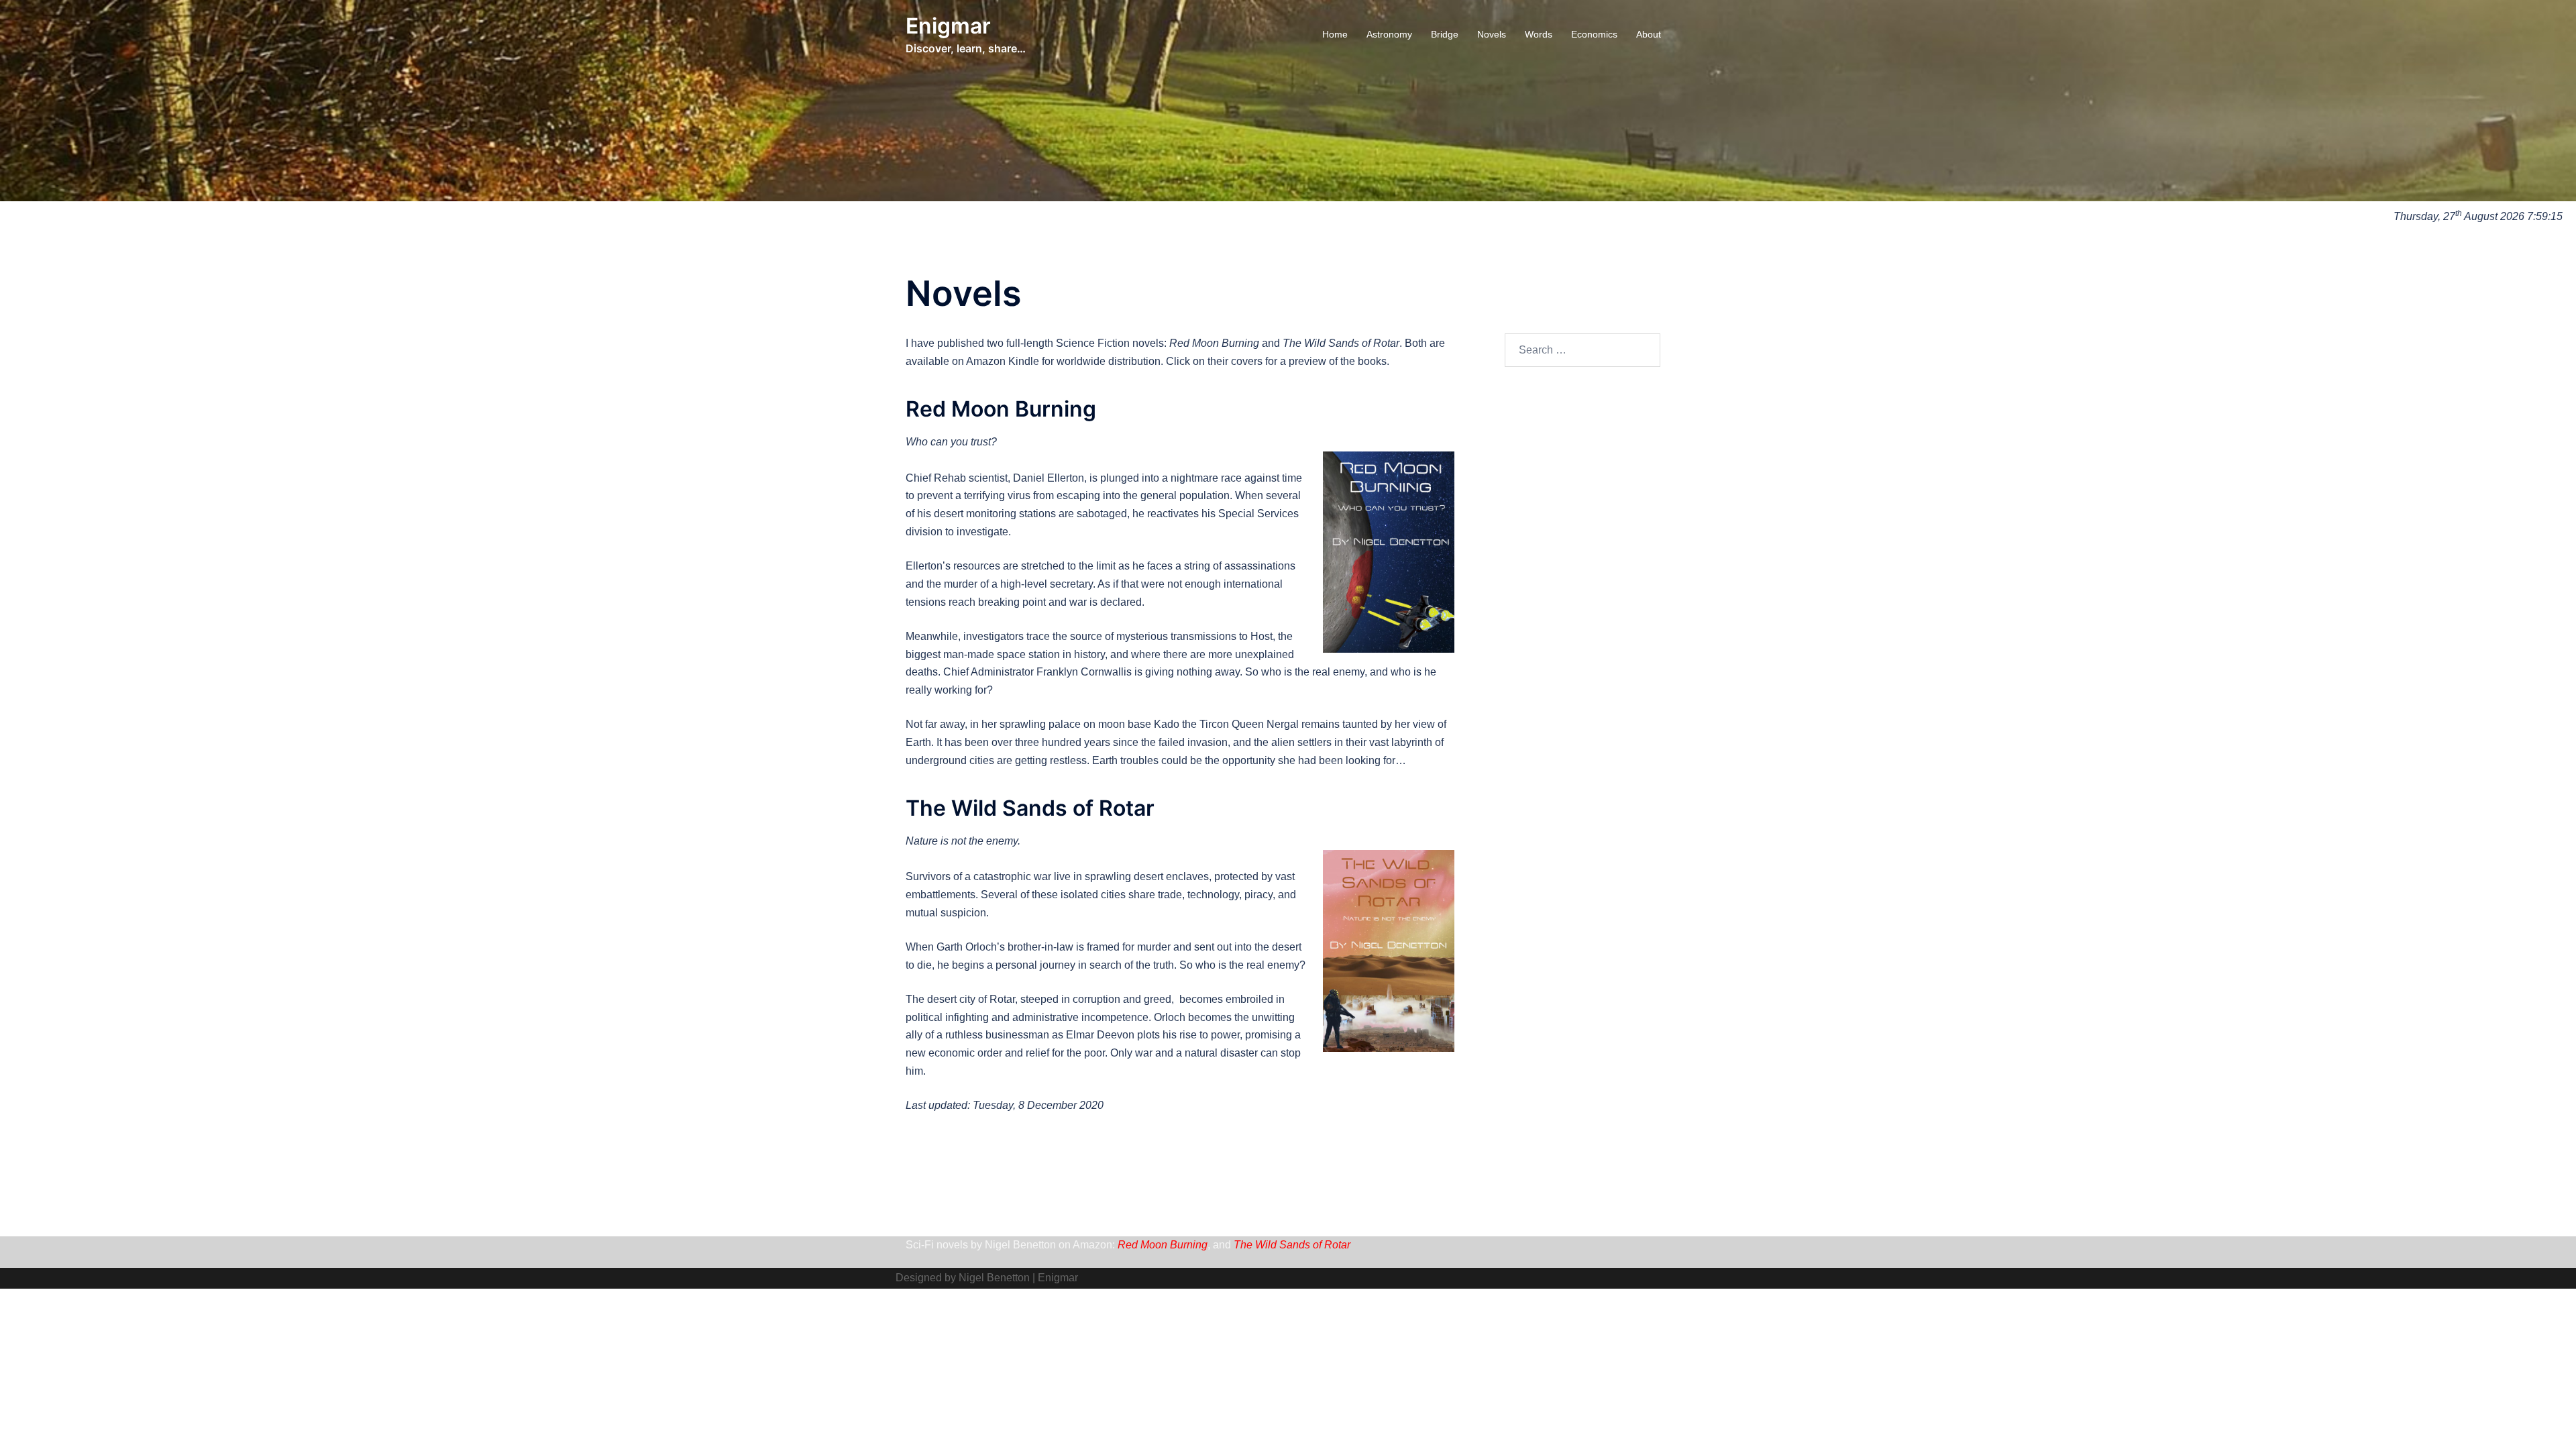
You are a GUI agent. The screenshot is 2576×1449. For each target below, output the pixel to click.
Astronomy (1389, 34)
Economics (1594, 34)
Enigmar (948, 26)
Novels (1492, 34)
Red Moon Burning (1163, 1245)
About (1649, 34)
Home (1335, 34)
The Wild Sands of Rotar (1292, 1245)
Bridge (1445, 34)
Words (1539, 34)
